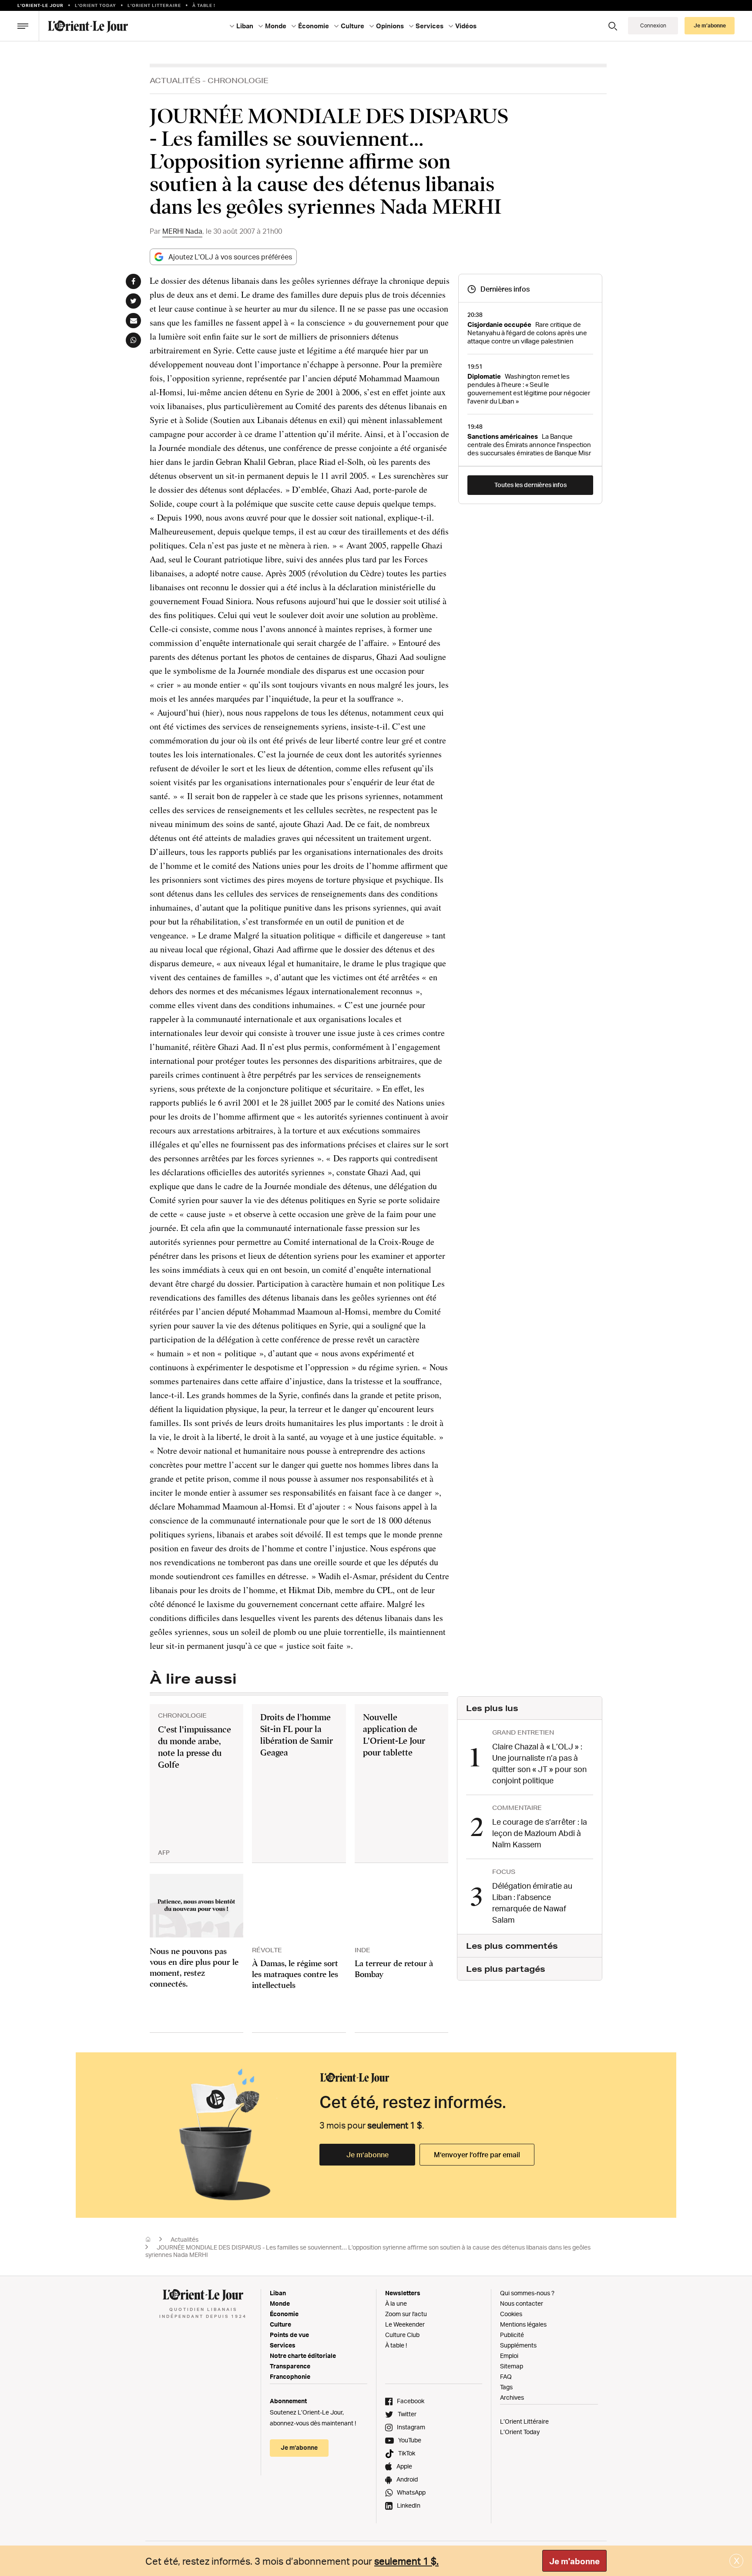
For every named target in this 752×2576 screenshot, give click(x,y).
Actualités (175, 80)
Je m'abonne (574, 2561)
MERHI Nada (182, 231)
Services (283, 2345)
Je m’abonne (368, 2155)
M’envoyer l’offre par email (477, 2155)
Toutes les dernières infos (530, 485)
